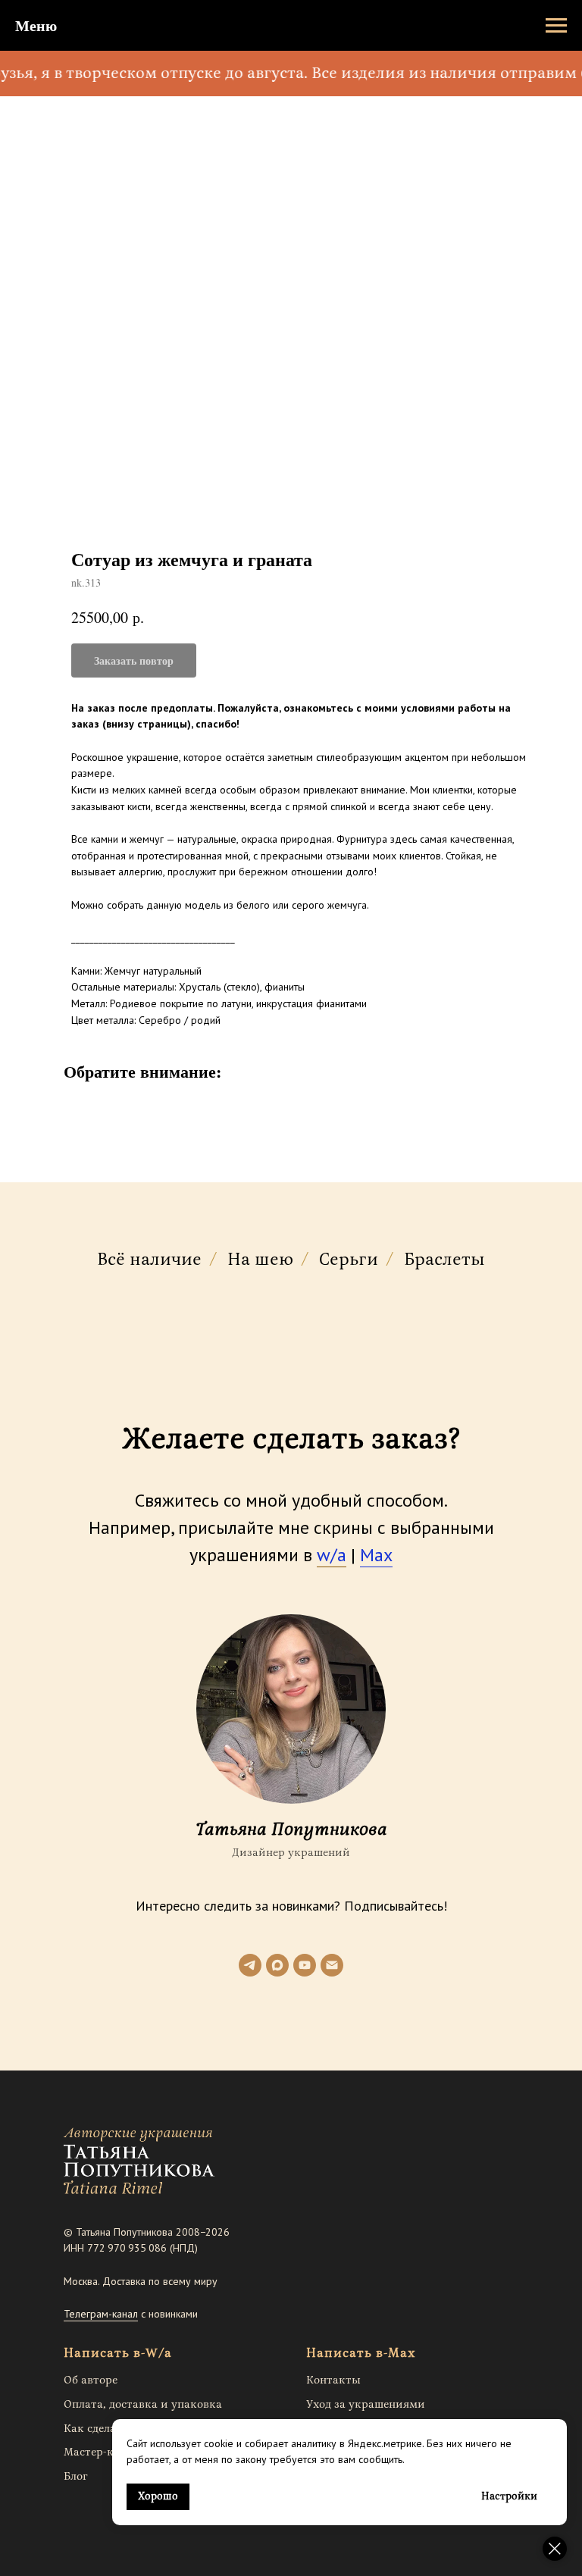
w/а (332, 1555)
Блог (76, 2476)
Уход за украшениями (366, 2404)
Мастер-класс (100, 2452)
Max (376, 1555)
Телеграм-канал (101, 2314)
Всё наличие (149, 1260)
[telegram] (250, 1965)
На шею (260, 1260)
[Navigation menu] (556, 26)
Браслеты (444, 1260)
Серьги (349, 1260)
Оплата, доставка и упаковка (143, 2404)
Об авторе (91, 2380)
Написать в (102, 2353)
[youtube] (305, 1965)
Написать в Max (361, 2353)
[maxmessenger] (277, 1965)
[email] (332, 1965)
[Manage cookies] (555, 2549)
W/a (159, 2353)
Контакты (333, 2380)
